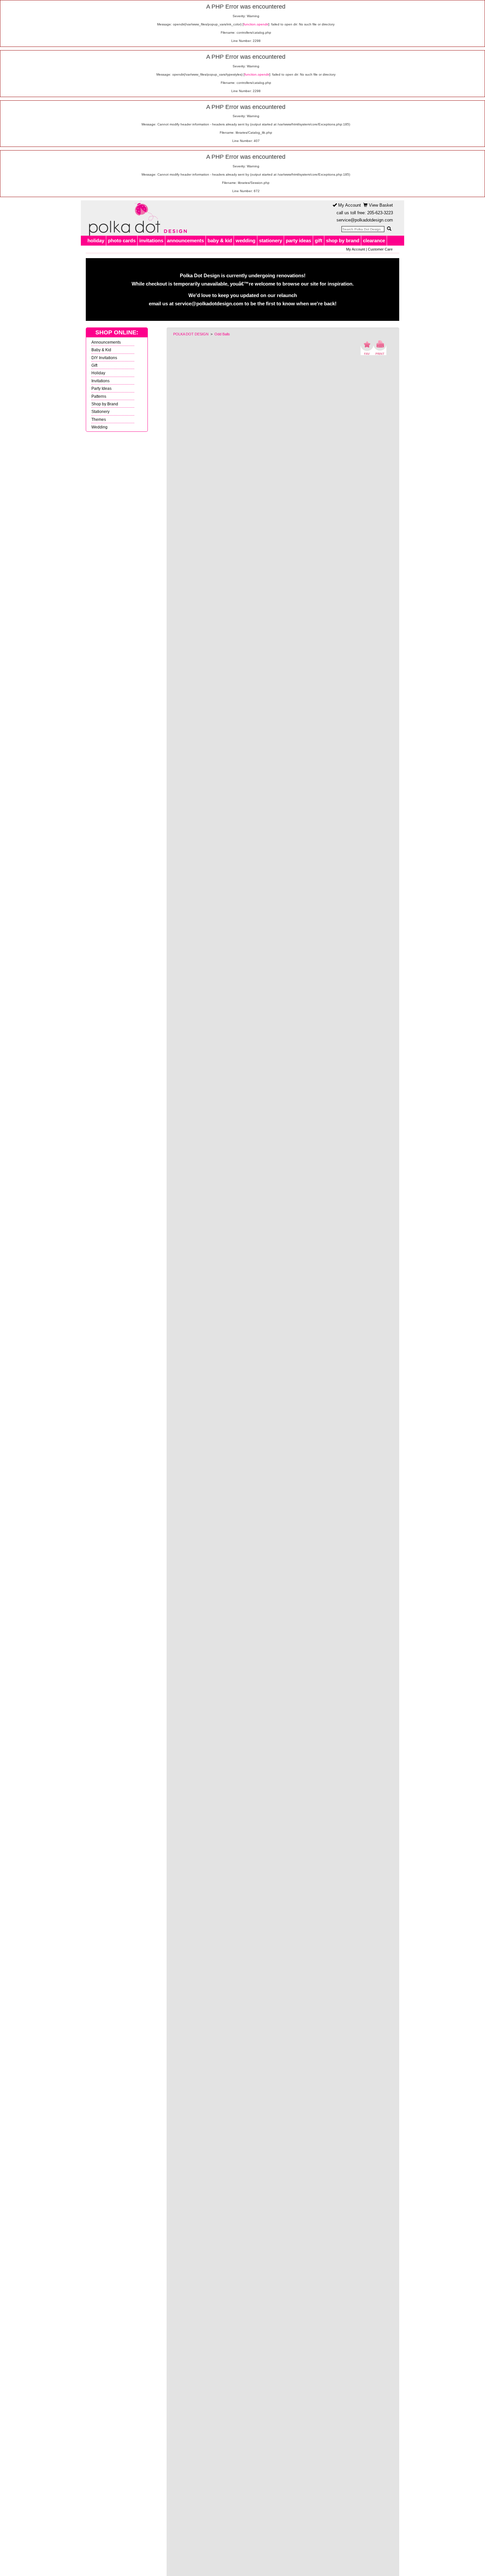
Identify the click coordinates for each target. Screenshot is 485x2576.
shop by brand (343, 240)
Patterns (99, 396)
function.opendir (256, 24)
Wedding (99, 427)
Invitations (100, 381)
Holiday (98, 373)
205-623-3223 (380, 213)
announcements (185, 240)
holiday (96, 240)
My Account (349, 205)
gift (319, 240)
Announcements (106, 342)
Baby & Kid (101, 350)
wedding (245, 240)
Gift (94, 365)
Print (380, 348)
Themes (99, 419)
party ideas (298, 240)
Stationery (100, 411)
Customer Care (380, 249)
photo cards (122, 240)
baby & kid (220, 240)
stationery (271, 240)
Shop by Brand (105, 404)
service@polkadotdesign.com (365, 220)
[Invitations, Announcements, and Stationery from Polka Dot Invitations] (136, 218)
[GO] (389, 229)
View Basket (380, 205)
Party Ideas (101, 388)
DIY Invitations (104, 358)
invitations (151, 240)
